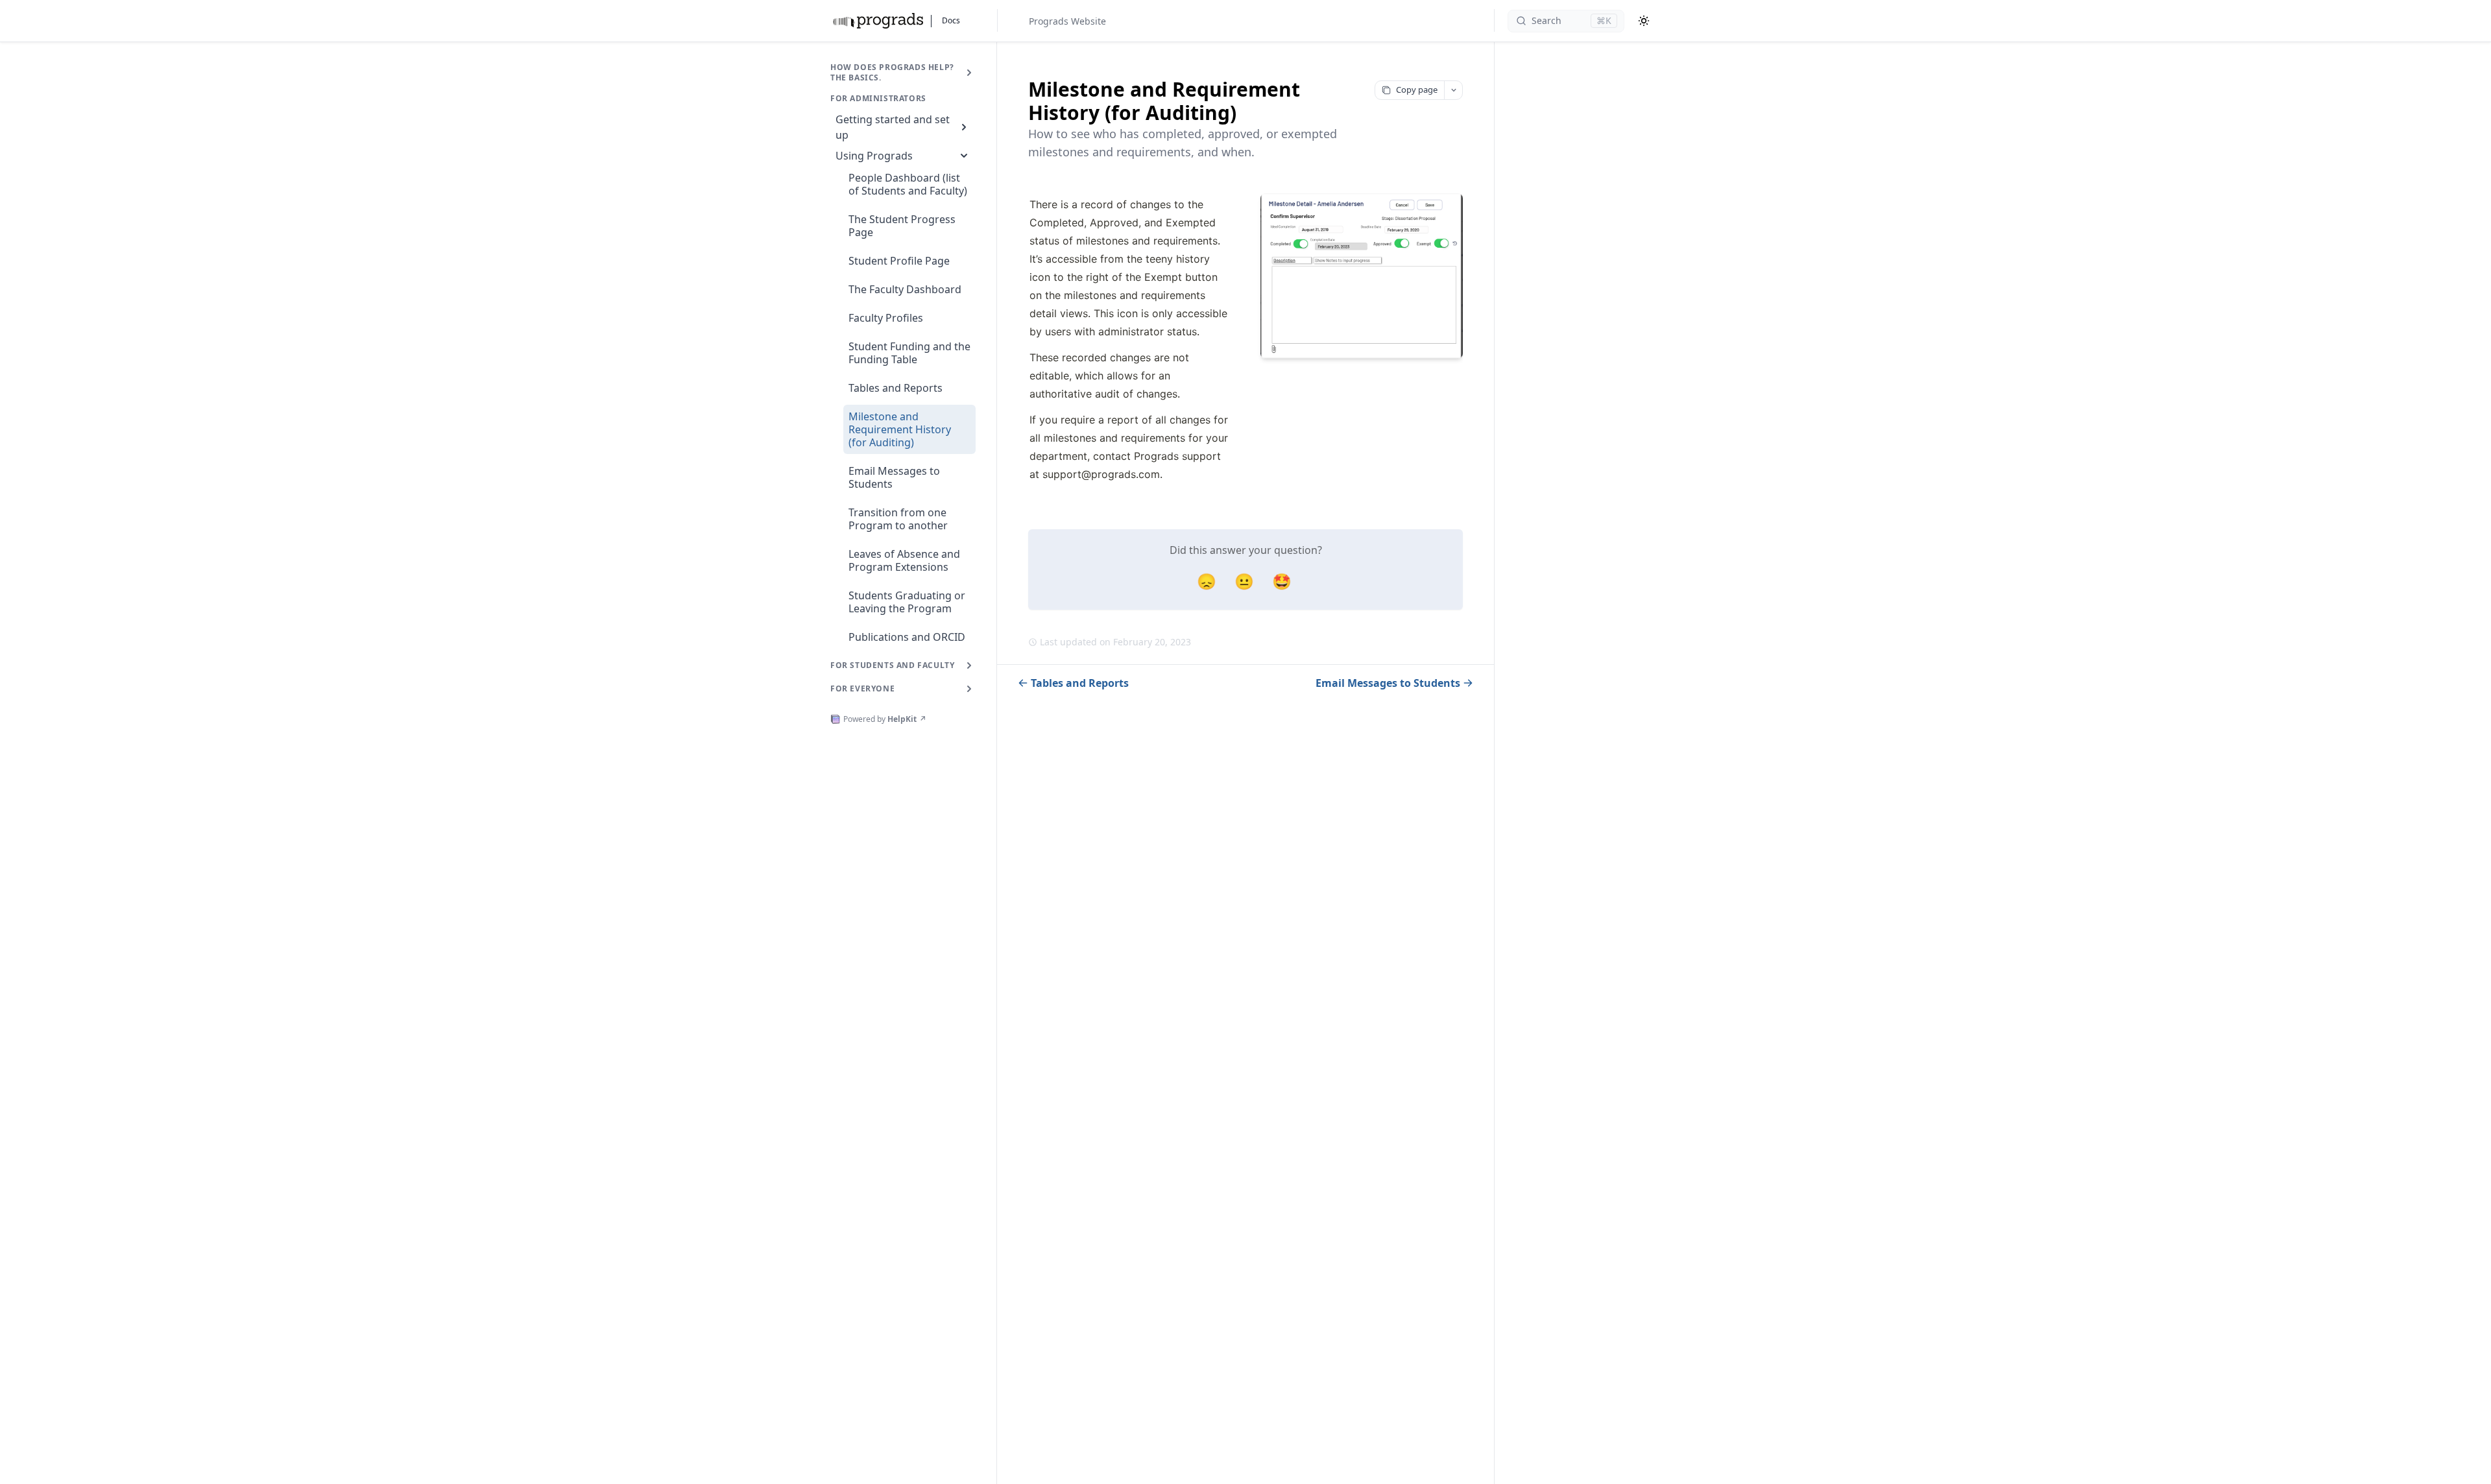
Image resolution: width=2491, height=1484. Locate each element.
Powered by (885, 719)
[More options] (1453, 90)
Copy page (1417, 90)
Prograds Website (1067, 21)
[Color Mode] (1644, 21)
